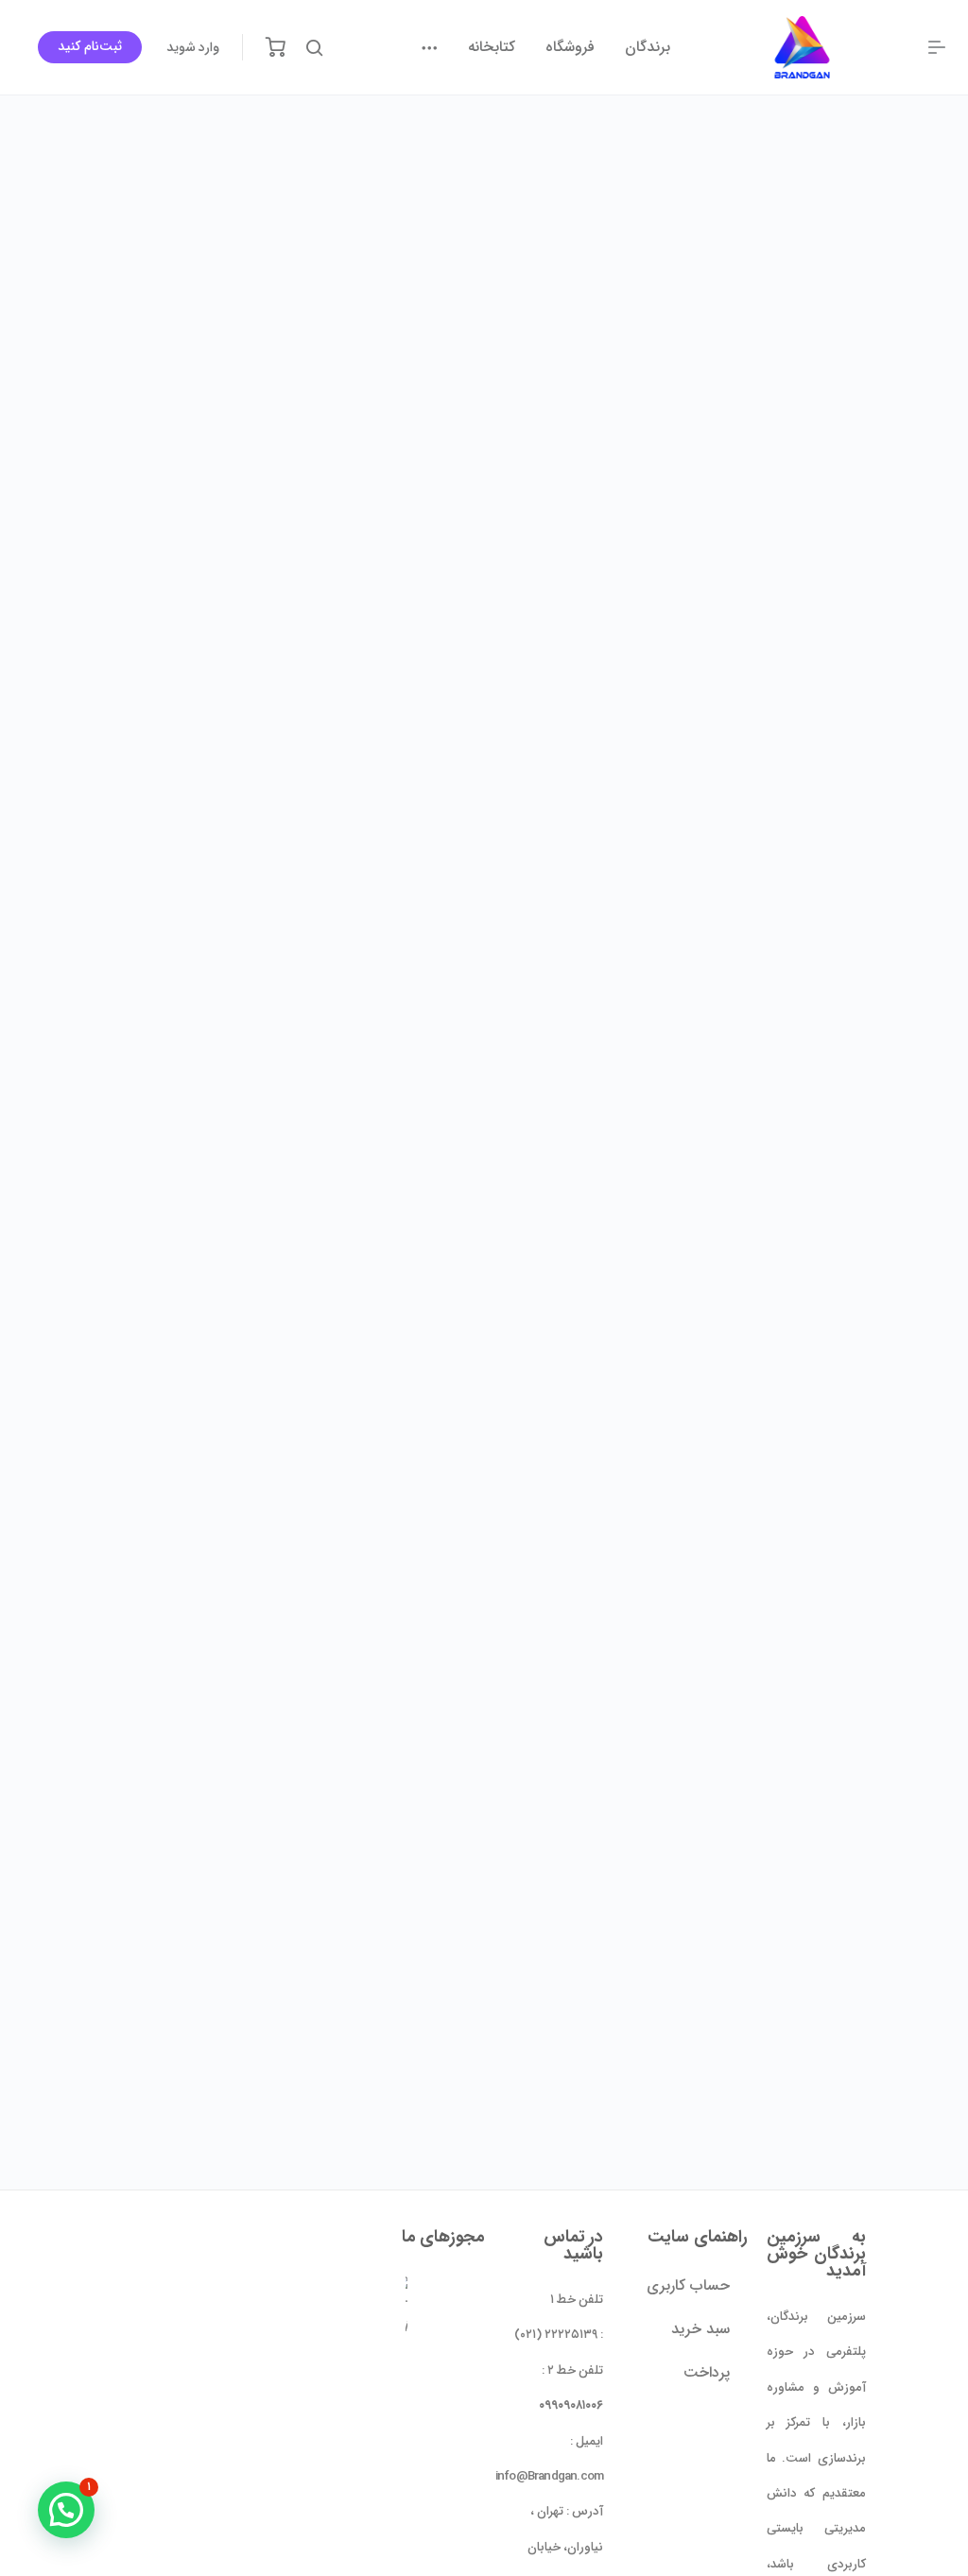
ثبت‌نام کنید (89, 46)
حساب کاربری (688, 2285)
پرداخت (707, 2372)
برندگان (648, 47)
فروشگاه (570, 47)
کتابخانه (492, 47)
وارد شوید (193, 47)
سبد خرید (700, 2329)
